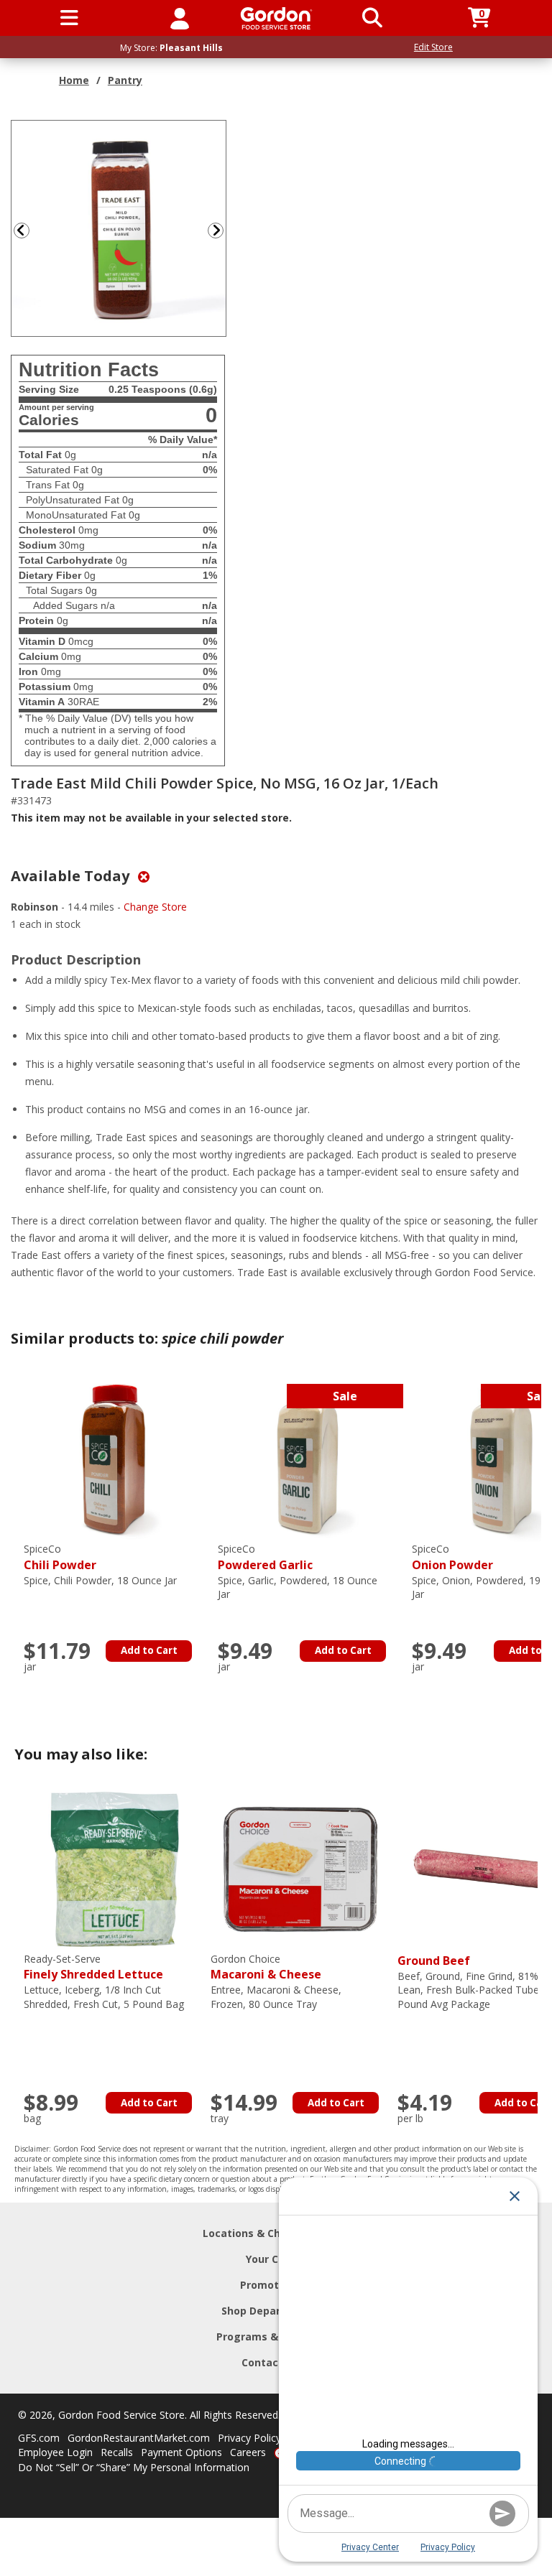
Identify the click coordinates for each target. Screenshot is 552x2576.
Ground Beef (434, 1961)
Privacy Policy (249, 2438)
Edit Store (433, 47)
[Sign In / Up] (180, 18)
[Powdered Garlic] (308, 1458)
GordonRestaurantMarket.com (139, 2438)
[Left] (20, 230)
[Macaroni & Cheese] (300, 1868)
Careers (248, 2452)
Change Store (155, 907)
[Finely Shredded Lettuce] (114, 1868)
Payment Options (181, 2452)
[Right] (221, 230)
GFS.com (39, 2438)
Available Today (72, 876)
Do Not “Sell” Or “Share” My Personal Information (134, 2467)
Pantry (125, 80)
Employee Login (55, 2452)
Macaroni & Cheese (266, 1967)
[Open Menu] (69, 18)
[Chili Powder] (114, 1458)
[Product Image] (119, 227)
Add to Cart (149, 1650)
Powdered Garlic (265, 1557)
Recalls (117, 2452)
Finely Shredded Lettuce (93, 1967)
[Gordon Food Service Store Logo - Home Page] (276, 18)
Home (74, 80)
